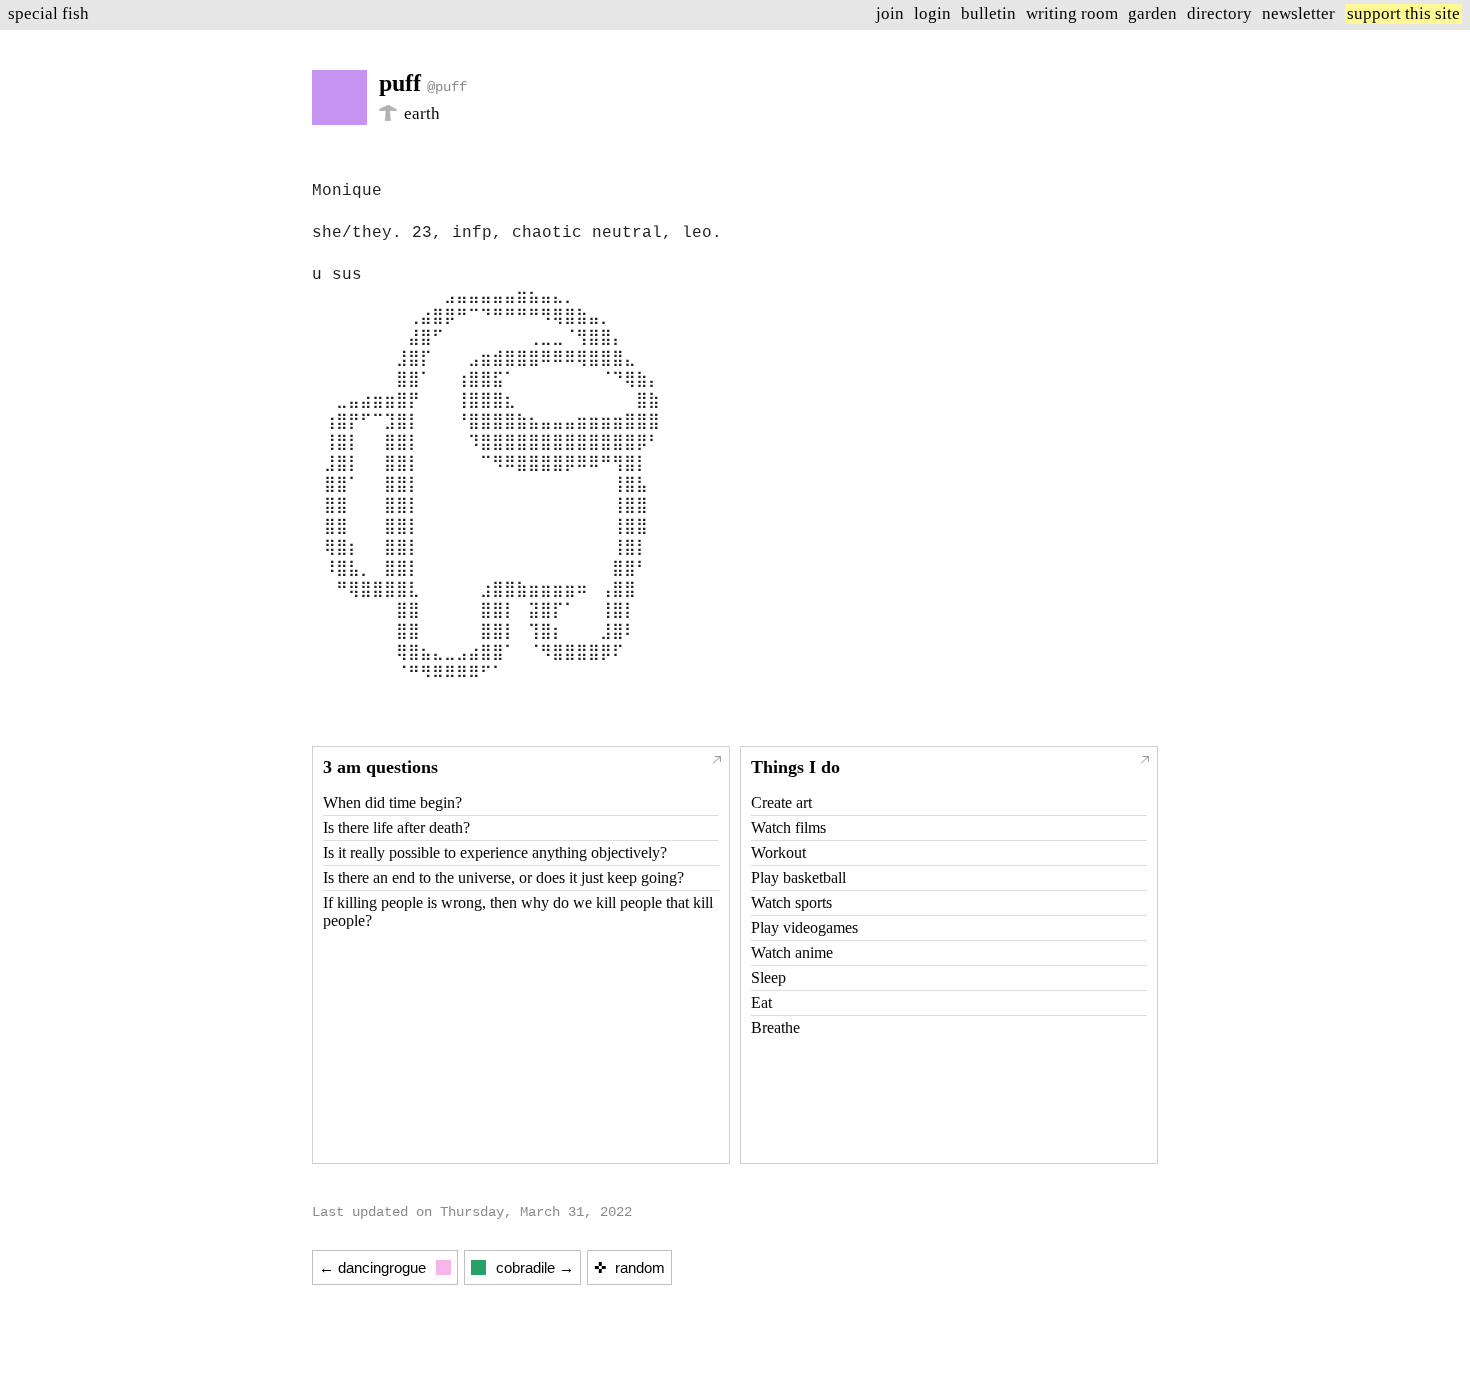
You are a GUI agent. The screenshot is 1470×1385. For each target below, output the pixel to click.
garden (1152, 13)
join (890, 13)
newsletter (1298, 13)
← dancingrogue (372, 1267)
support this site (1403, 13)
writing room (1072, 13)
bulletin (988, 13)
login (932, 13)
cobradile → (535, 1267)
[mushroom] (388, 115)
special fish (48, 13)
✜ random (629, 1267)
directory (1219, 13)
